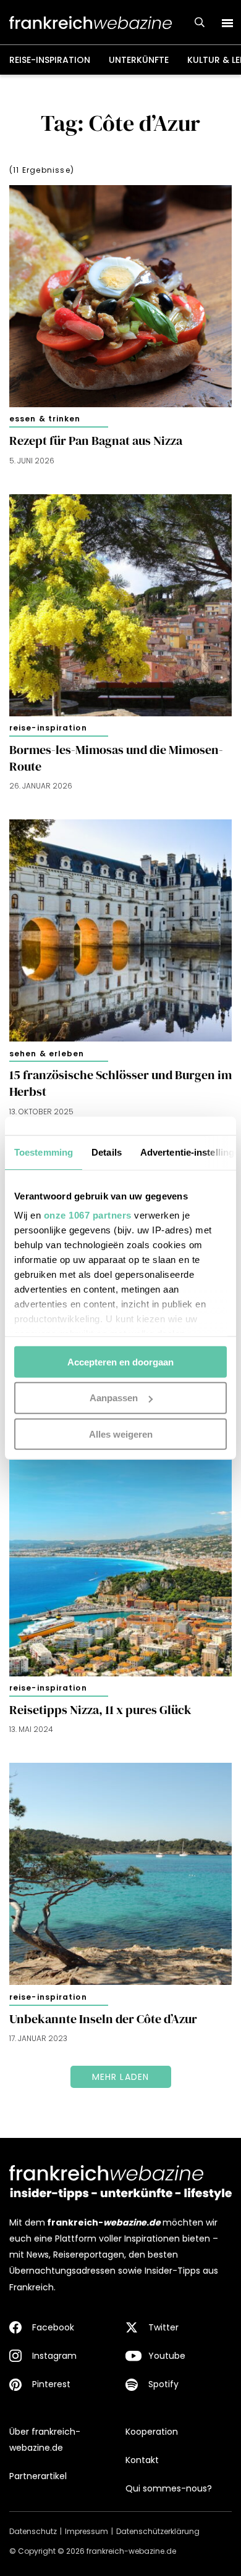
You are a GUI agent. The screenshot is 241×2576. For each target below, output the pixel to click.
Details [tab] (107, 1152)
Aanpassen (114, 1398)
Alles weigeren (121, 1434)
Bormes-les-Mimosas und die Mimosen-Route (116, 758)
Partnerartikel (38, 2476)
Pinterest (51, 2384)
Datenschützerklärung (158, 2531)
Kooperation (152, 2432)
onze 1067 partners (88, 1215)
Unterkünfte (139, 60)
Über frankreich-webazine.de (45, 2440)
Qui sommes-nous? (169, 2488)
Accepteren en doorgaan (120, 1361)
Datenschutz (33, 2531)
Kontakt (142, 2460)
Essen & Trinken (45, 419)
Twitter (163, 2327)
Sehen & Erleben (47, 1054)
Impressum (87, 2531)
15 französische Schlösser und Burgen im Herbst (120, 1083)
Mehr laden (121, 2077)
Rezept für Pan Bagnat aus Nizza (96, 441)
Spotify (163, 2384)
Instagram (54, 2356)
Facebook (53, 2327)
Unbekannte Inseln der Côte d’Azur (103, 2019)
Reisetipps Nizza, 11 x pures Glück (100, 1710)
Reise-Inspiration (50, 60)
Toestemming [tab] (44, 1152)
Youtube (167, 2356)
